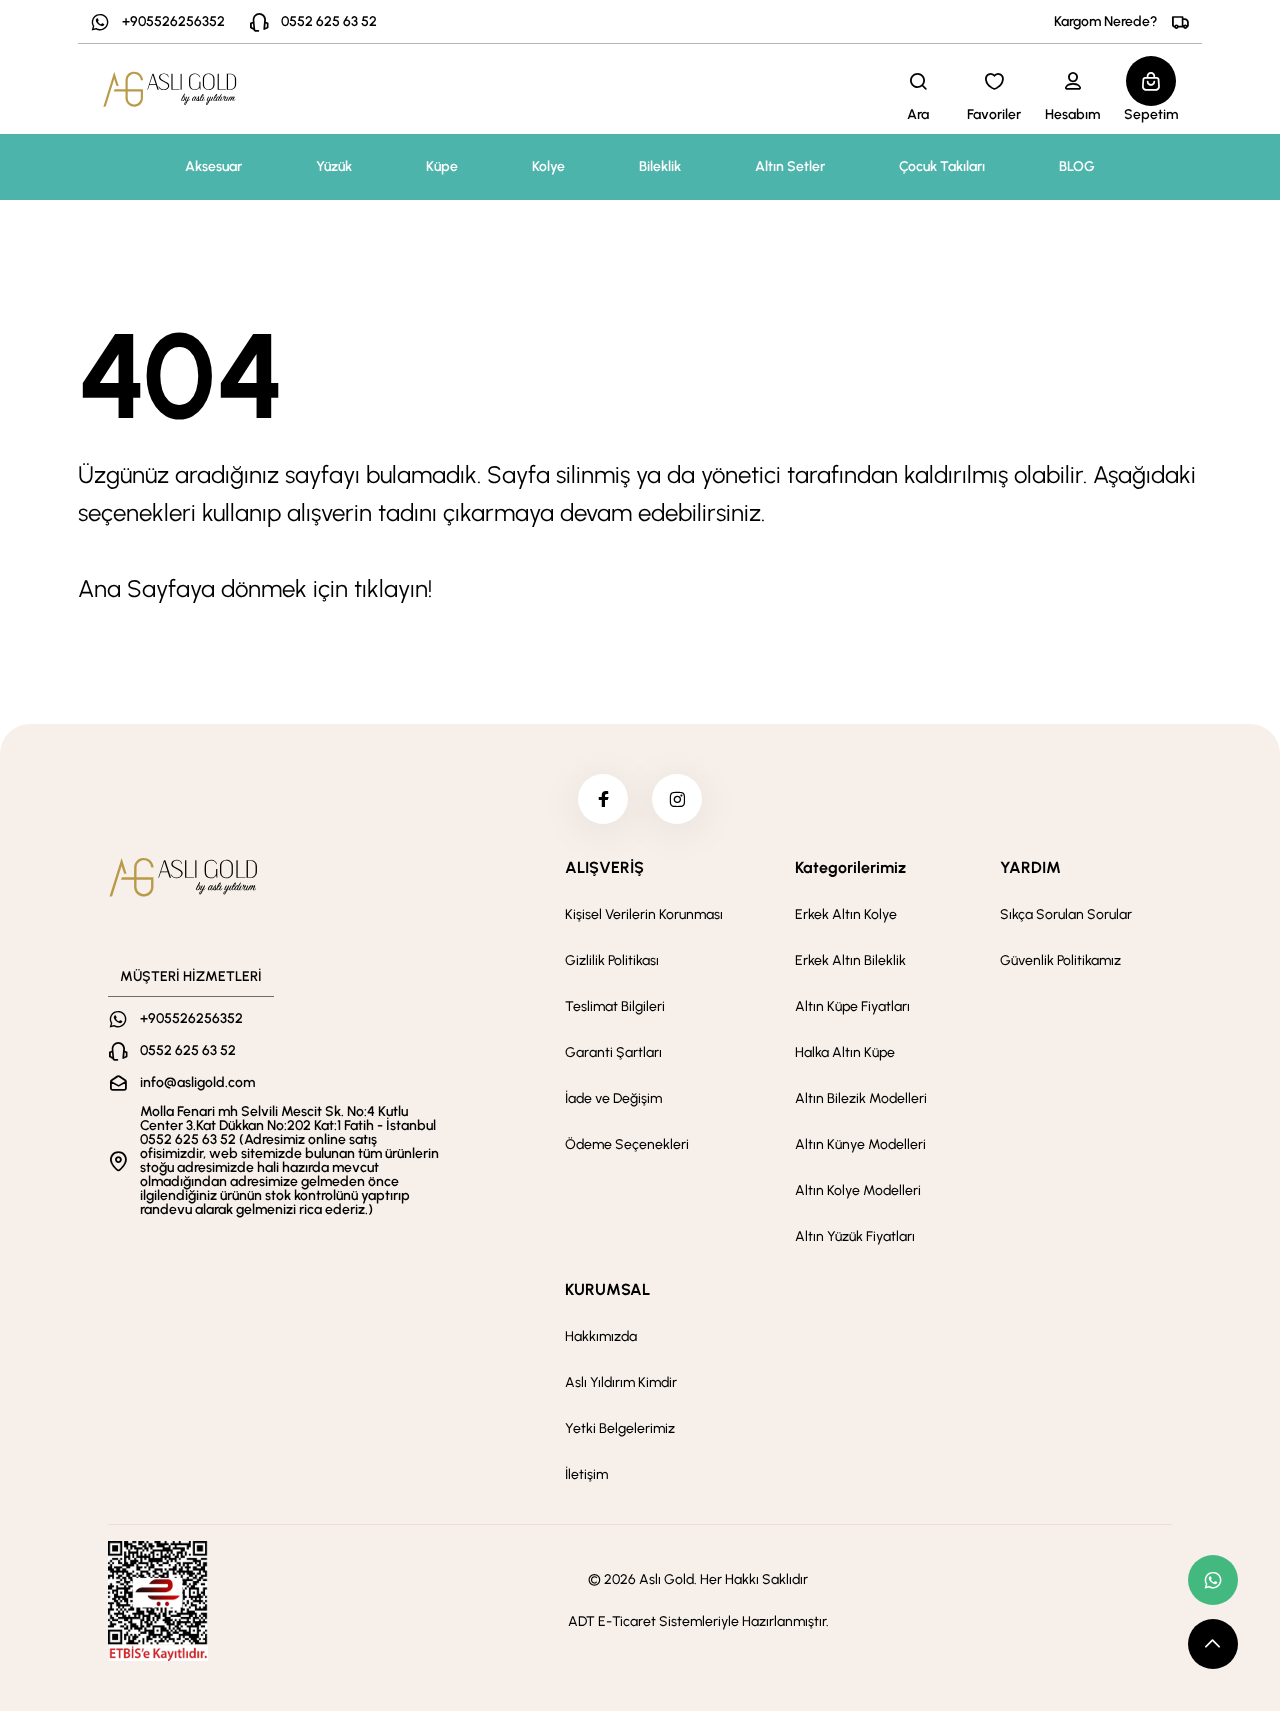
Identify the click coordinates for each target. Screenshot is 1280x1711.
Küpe (442, 166)
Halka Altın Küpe (845, 1052)
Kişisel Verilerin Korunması (644, 914)
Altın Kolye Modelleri (858, 1190)
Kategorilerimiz (850, 867)
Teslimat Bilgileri (615, 1006)
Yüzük (334, 166)
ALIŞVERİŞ (604, 867)
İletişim (586, 1474)
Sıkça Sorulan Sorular (1066, 914)
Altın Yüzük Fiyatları (855, 1236)
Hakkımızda (601, 1336)
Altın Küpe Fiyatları (852, 1006)
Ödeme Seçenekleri (627, 1144)
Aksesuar (213, 166)
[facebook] (603, 799)
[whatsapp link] (1213, 1580)
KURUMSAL (607, 1289)
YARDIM (1030, 867)
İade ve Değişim (613, 1098)
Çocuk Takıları (942, 166)
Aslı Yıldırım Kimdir (621, 1382)
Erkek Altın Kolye (846, 914)
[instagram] (677, 799)
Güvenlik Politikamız (1060, 960)
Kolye (548, 166)
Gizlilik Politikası (612, 960)
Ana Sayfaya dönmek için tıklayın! (255, 588)
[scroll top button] (1213, 1644)
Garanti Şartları (613, 1052)
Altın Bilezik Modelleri (861, 1098)
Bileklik (660, 166)
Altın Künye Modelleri (860, 1144)
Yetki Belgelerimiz (620, 1428)
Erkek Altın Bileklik (850, 960)
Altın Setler (790, 166)
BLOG (1077, 166)
